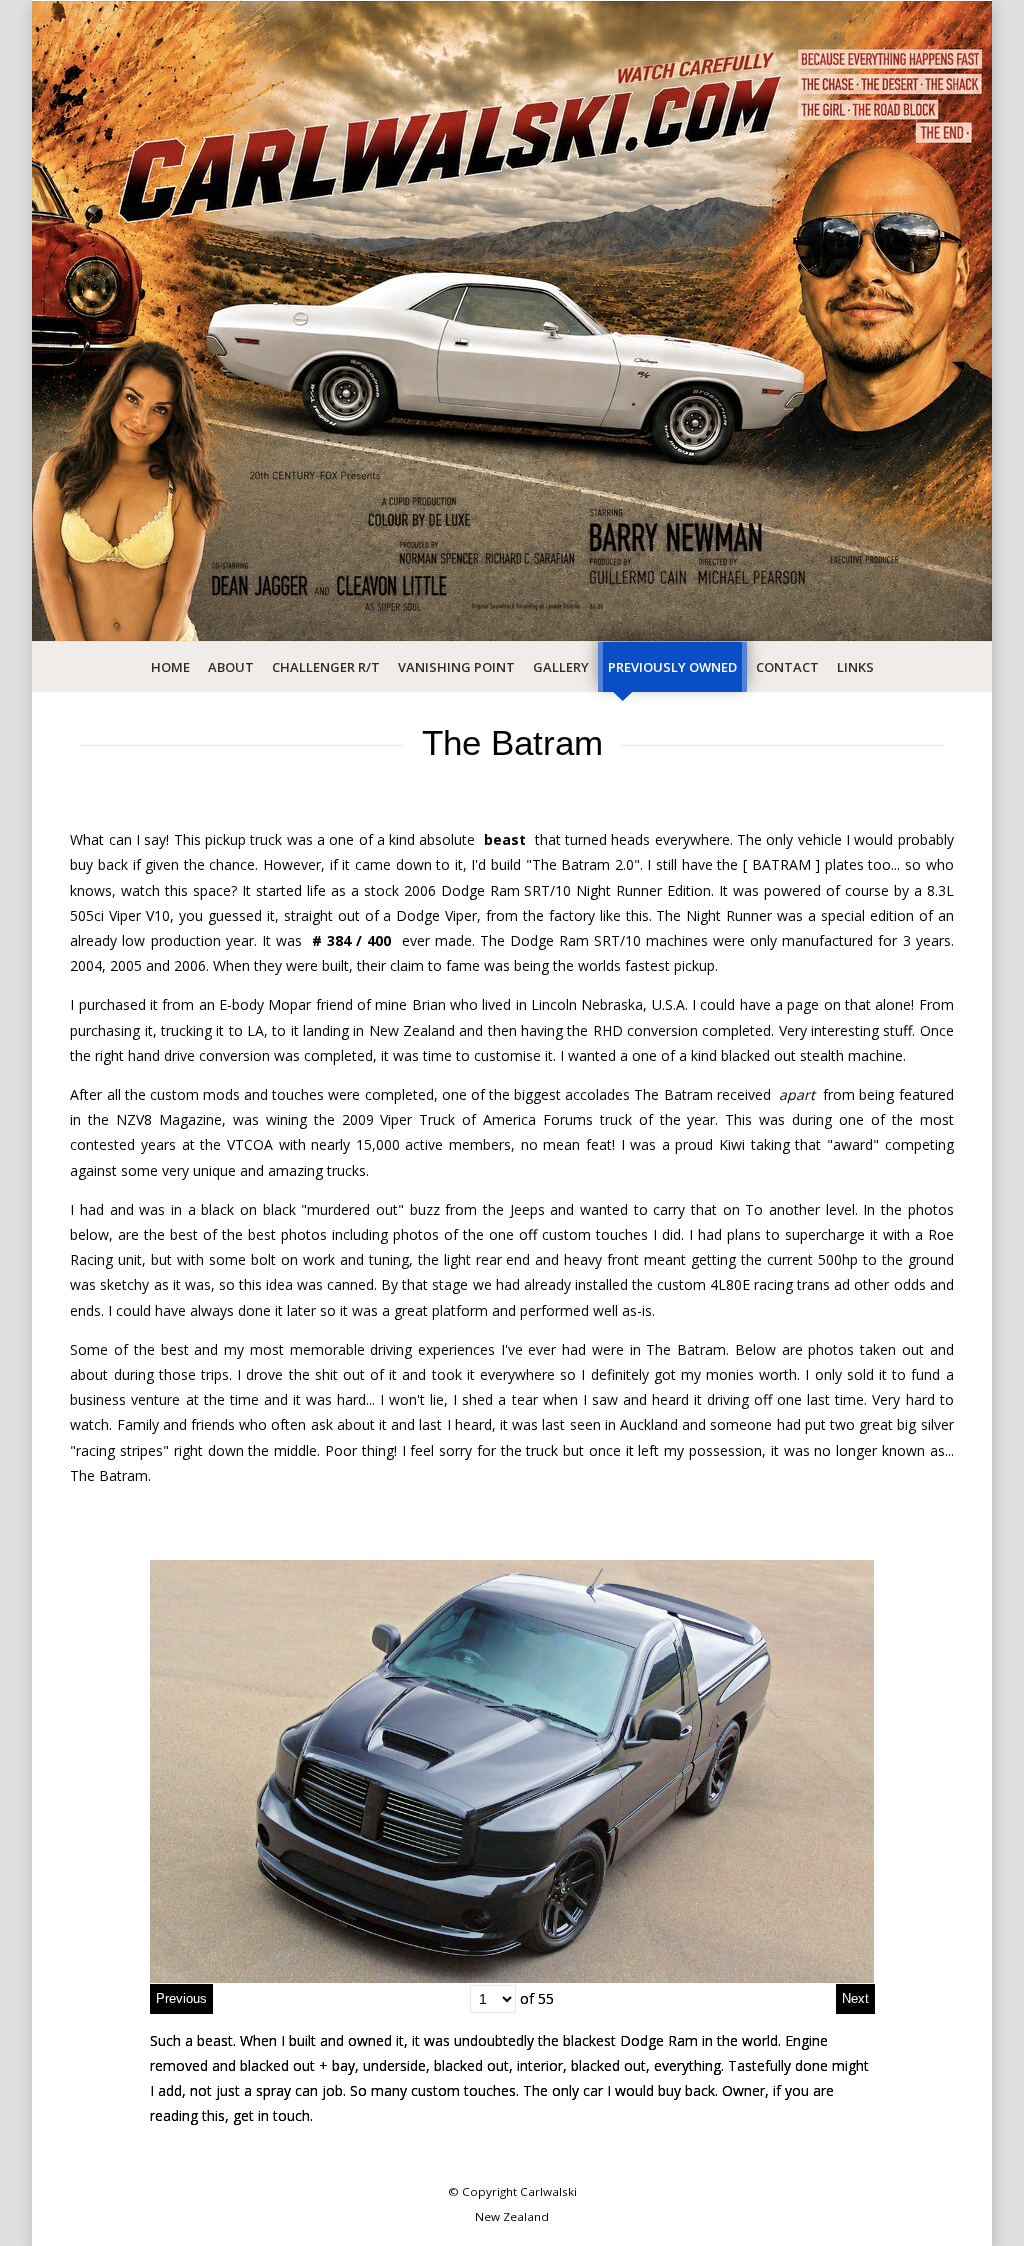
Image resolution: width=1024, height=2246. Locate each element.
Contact (787, 667)
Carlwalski (548, 2191)
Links (855, 667)
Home (170, 667)
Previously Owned (672, 667)
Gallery (561, 667)
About (231, 667)
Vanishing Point (456, 667)
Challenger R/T (326, 667)
